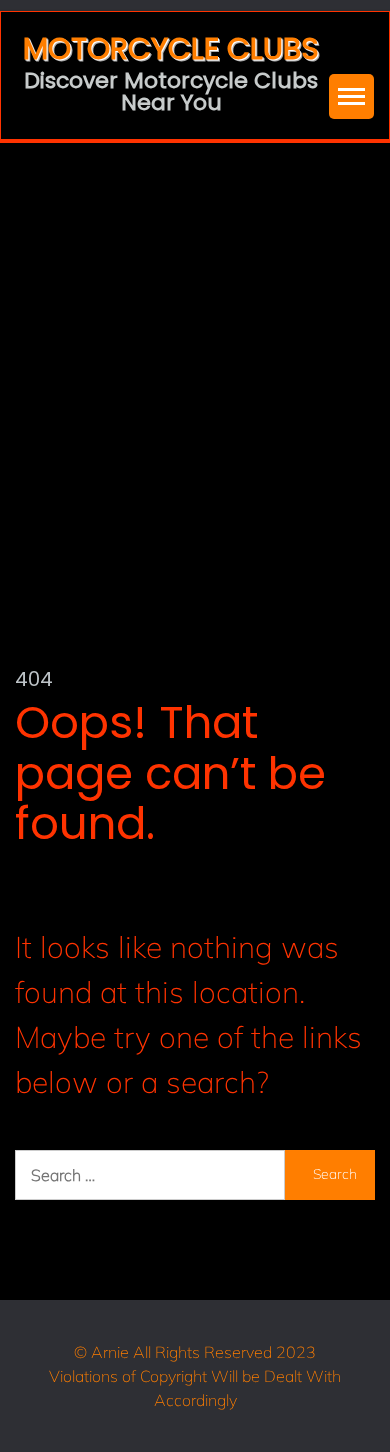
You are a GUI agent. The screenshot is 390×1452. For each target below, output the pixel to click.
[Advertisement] (195, 348)
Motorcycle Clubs (171, 48)
